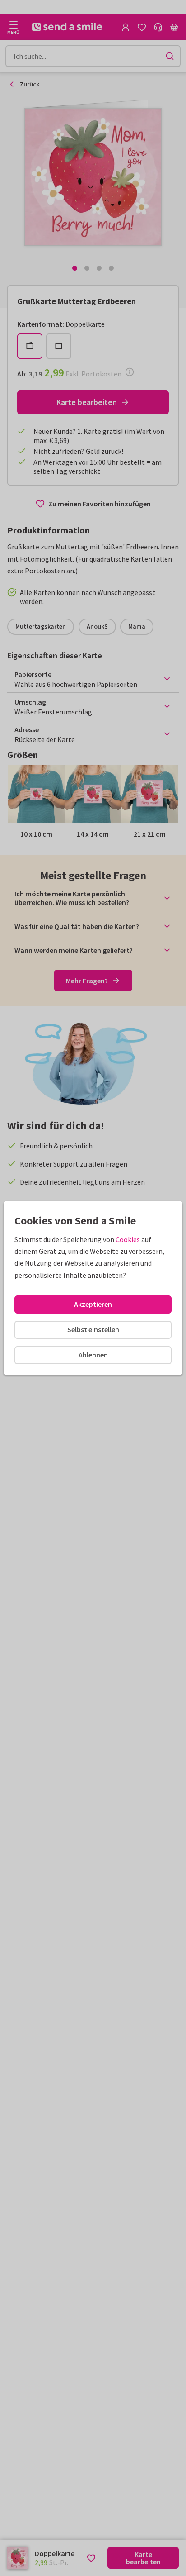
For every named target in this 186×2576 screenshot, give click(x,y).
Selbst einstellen (93, 1329)
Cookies (128, 1239)
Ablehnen (93, 1355)
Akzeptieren (93, 1304)
